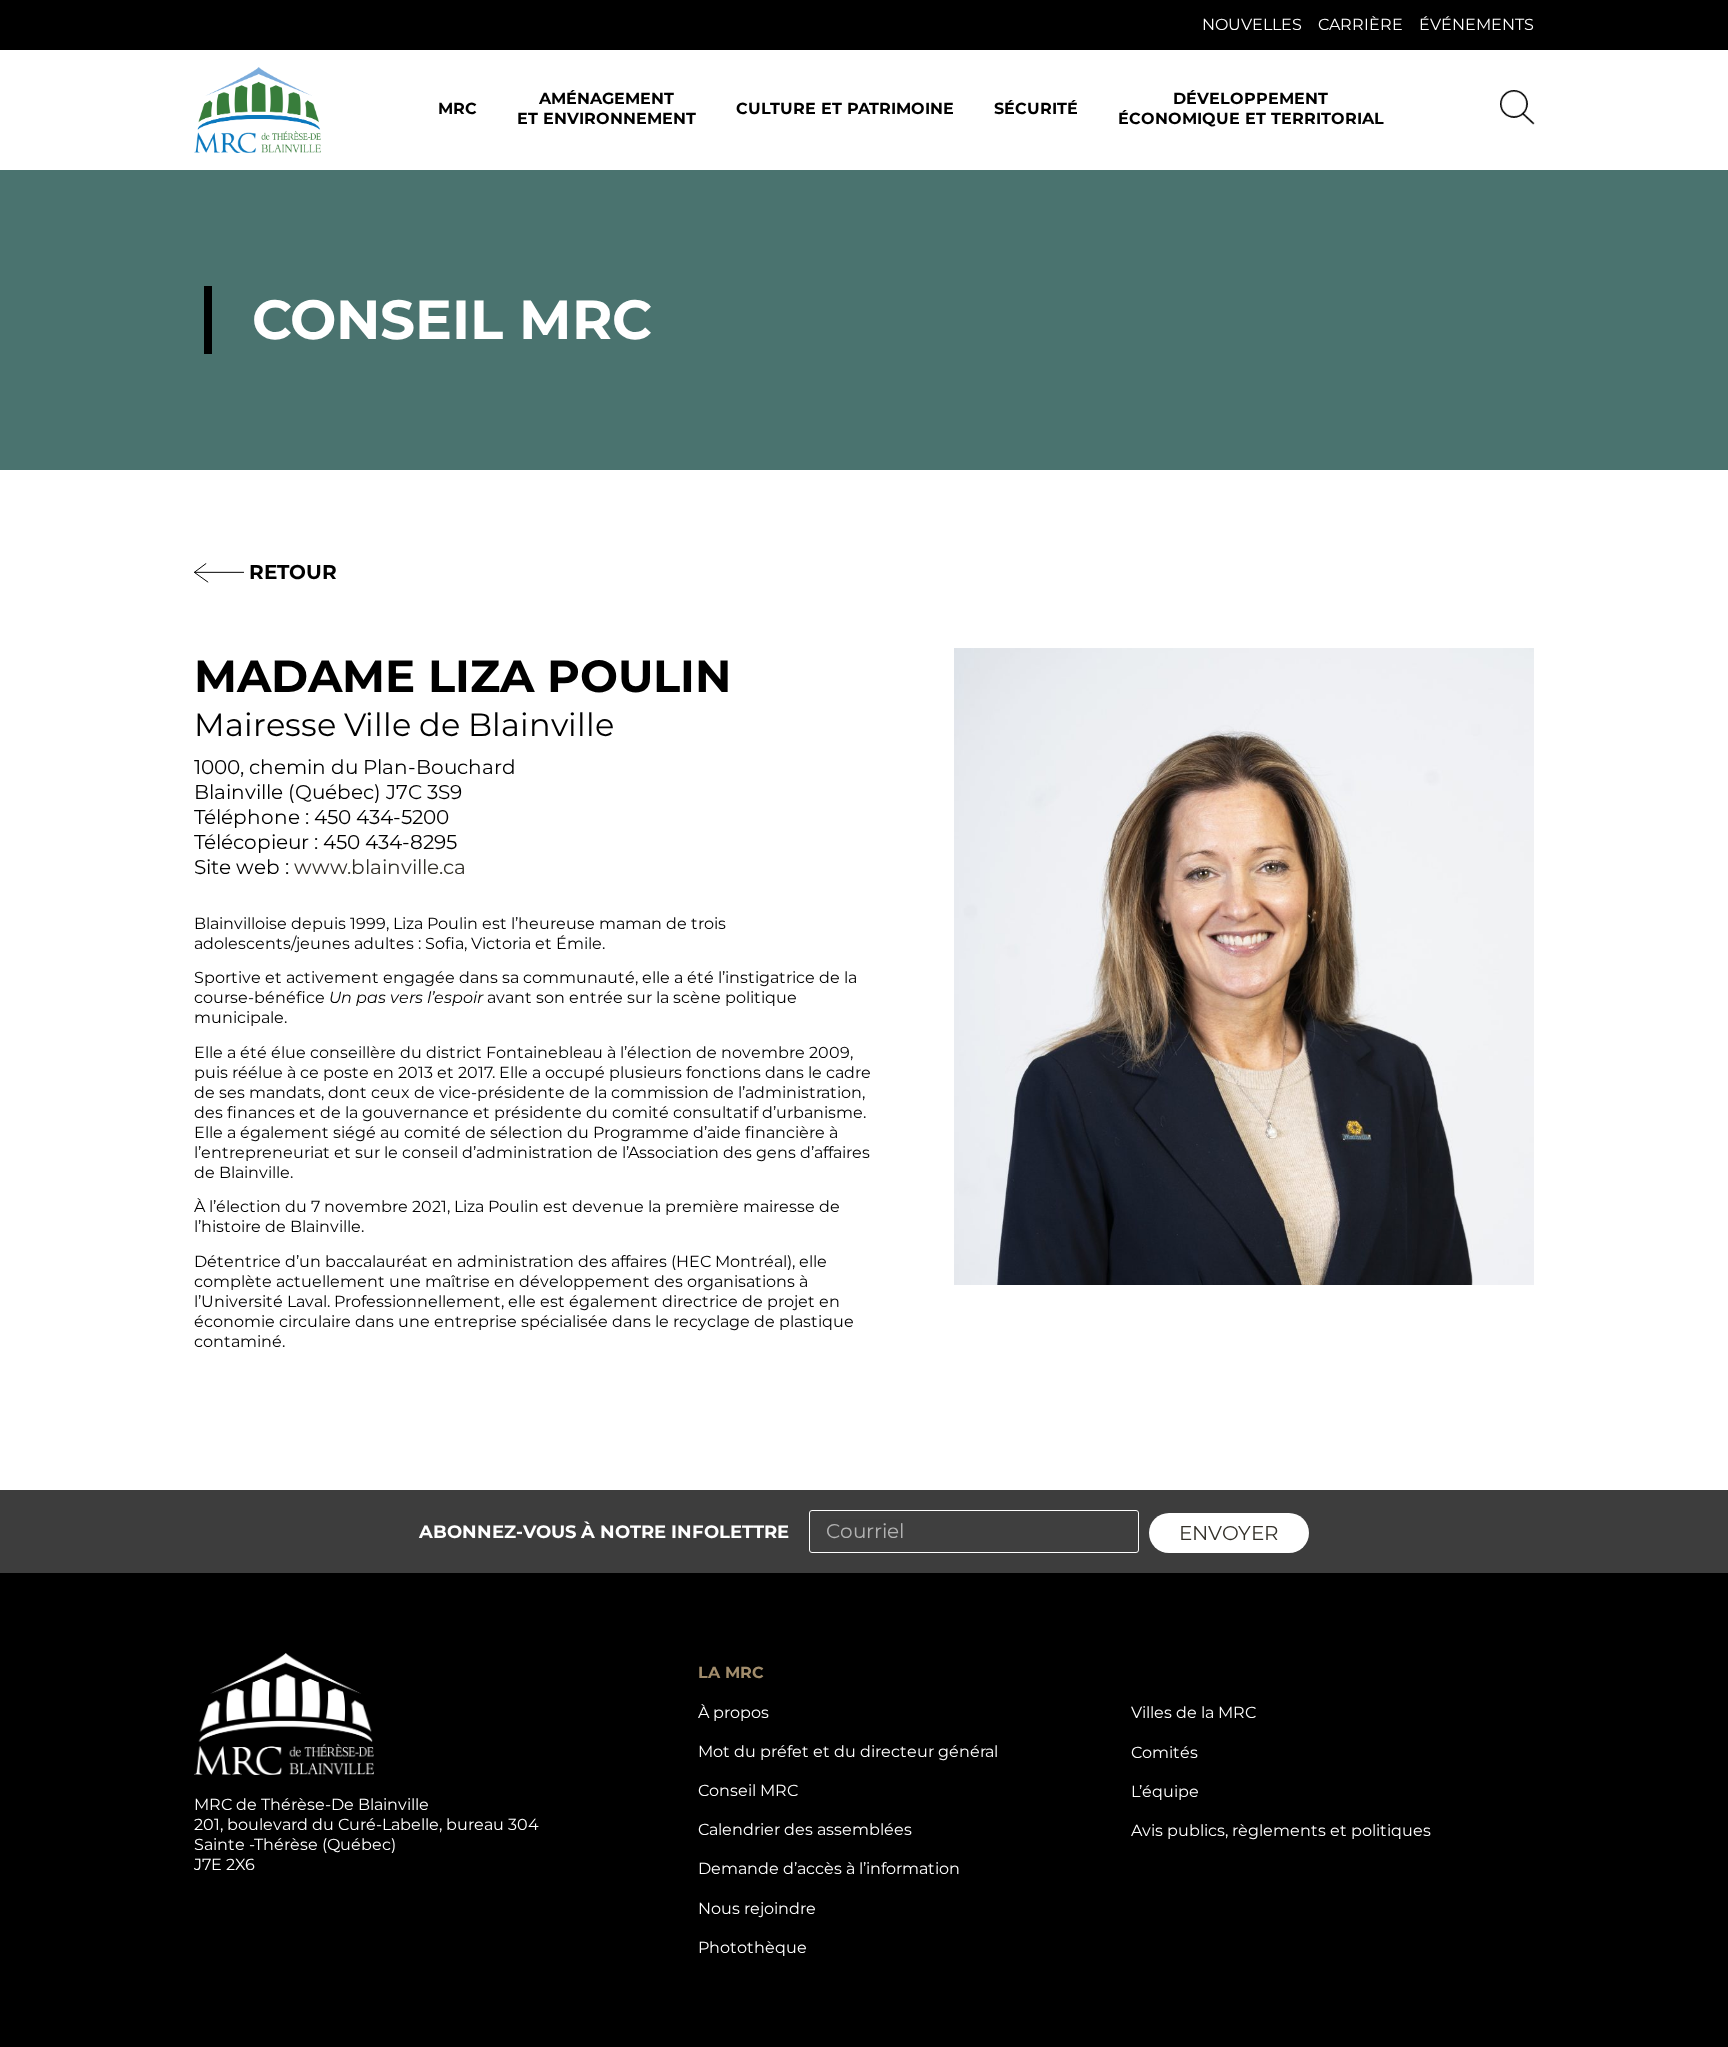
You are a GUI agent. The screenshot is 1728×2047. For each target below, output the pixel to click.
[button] (457, 110)
